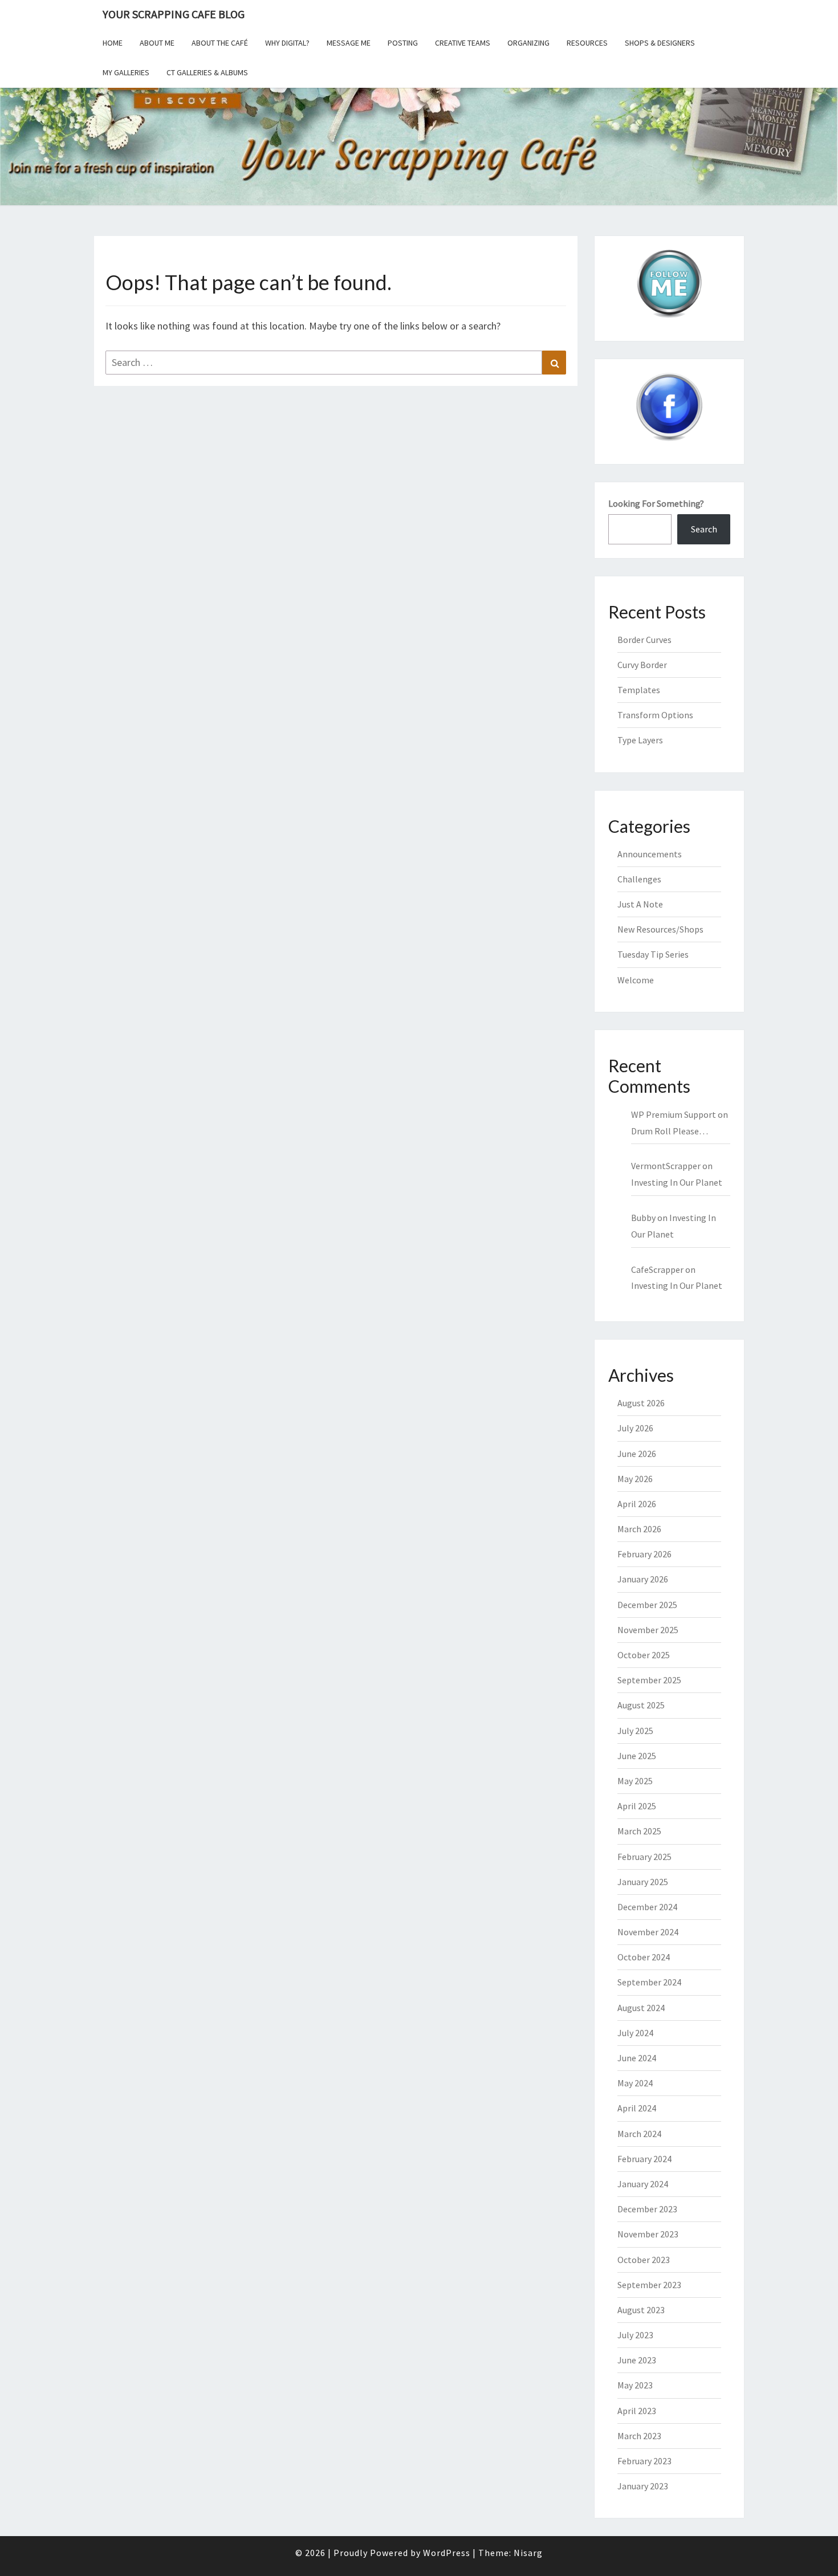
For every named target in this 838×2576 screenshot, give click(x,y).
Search (704, 529)
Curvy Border (642, 665)
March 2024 (639, 2134)
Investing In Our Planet (677, 1182)
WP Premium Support (674, 1114)
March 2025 (639, 1831)
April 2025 (637, 1806)
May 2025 (635, 1781)
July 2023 (635, 2335)
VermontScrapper (666, 1166)
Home (113, 43)
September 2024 (649, 1982)
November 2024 (648, 1932)
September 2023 (649, 2285)
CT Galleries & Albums (207, 72)
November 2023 (648, 2234)
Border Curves (644, 640)
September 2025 (649, 1680)
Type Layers (640, 740)
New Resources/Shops (660, 929)
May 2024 (635, 2083)
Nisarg (528, 2553)
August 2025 (641, 1705)
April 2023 (637, 2411)
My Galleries (126, 72)
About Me (157, 43)
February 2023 (644, 2461)
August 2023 (641, 2310)
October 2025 (644, 1655)
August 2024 (641, 2008)
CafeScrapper (657, 1269)
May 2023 (635, 2385)
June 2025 (637, 1756)
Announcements (650, 854)
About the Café (220, 43)
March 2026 (639, 1529)
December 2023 (647, 2209)
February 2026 (644, 1554)
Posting (403, 43)
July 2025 (635, 1731)
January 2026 (643, 1579)
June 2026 (637, 1454)
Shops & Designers (660, 43)
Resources (587, 43)
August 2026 (641, 1403)
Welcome (636, 980)
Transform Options (655, 715)
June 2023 (637, 2360)
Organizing (528, 43)
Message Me (349, 43)
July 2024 (635, 2033)
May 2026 (635, 1479)
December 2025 (647, 1605)
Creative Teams (463, 43)
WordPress (447, 2553)
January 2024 (643, 2184)
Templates (639, 690)
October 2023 (644, 2260)
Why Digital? (287, 43)
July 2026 (635, 1428)
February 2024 (644, 2159)
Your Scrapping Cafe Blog (174, 14)
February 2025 (644, 1857)
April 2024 (637, 2108)
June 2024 (637, 2058)
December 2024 (647, 1907)
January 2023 (643, 2486)
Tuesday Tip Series (653, 954)
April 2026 (637, 1504)
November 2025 (648, 1630)
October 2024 (644, 1957)
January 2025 (643, 1882)
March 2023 (639, 2436)
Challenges (639, 879)
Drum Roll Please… (670, 1131)
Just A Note (640, 904)
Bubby (643, 1218)
